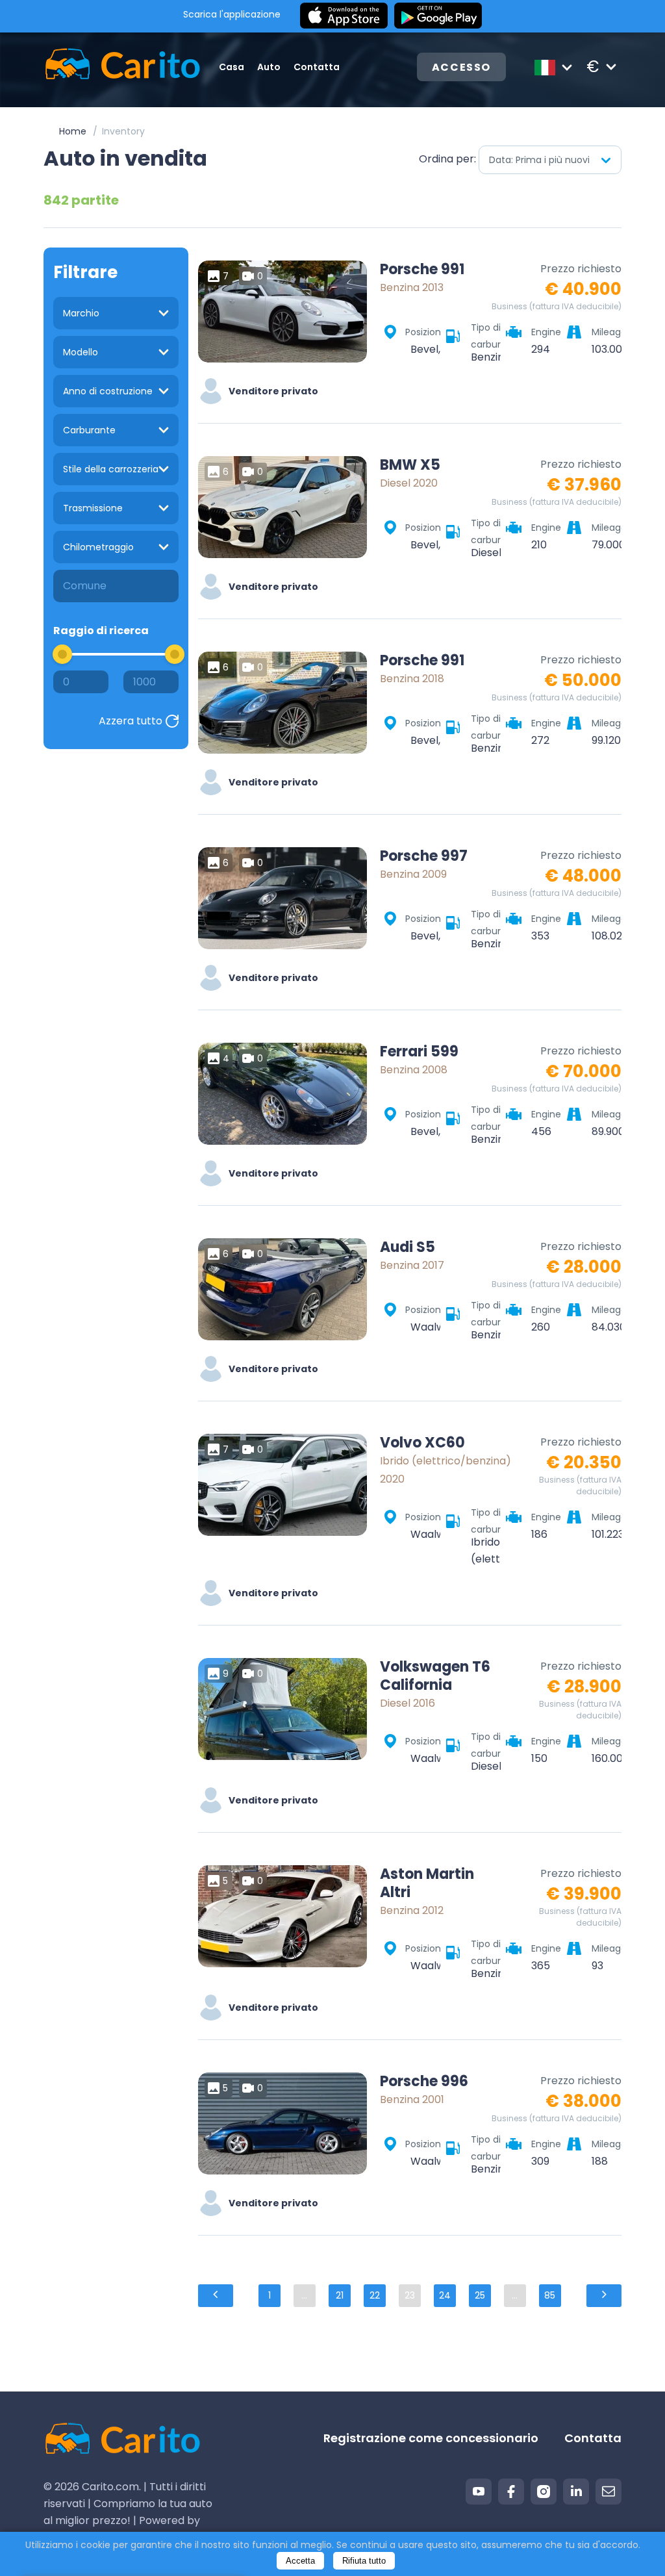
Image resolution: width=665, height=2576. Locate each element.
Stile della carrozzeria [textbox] (111, 469)
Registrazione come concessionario (431, 2438)
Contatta (317, 67)
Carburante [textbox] (89, 430)
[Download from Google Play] (438, 16)
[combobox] (550, 160)
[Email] (609, 2492)
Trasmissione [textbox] (93, 508)
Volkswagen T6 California (435, 1676)
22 (375, 2295)
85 (550, 2295)
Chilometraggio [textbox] (98, 547)
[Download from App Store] (344, 16)
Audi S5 (408, 1247)
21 (340, 2295)
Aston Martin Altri (427, 1883)
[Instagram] (544, 2492)
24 (445, 2295)
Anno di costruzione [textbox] (108, 391)
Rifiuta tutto (364, 2561)
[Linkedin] (576, 2492)
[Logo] (108, 67)
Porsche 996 (424, 2082)
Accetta (300, 2561)
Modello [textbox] (81, 352)
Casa (232, 67)
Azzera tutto (131, 721)
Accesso (461, 67)
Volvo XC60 (422, 1443)
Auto (269, 67)
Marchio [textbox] (81, 313)
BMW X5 (410, 465)
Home (73, 131)
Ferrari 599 (419, 1052)
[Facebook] (511, 2492)
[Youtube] (479, 2492)
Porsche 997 (424, 856)
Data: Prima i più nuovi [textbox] (539, 160)
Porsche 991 (422, 270)
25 (480, 2295)
